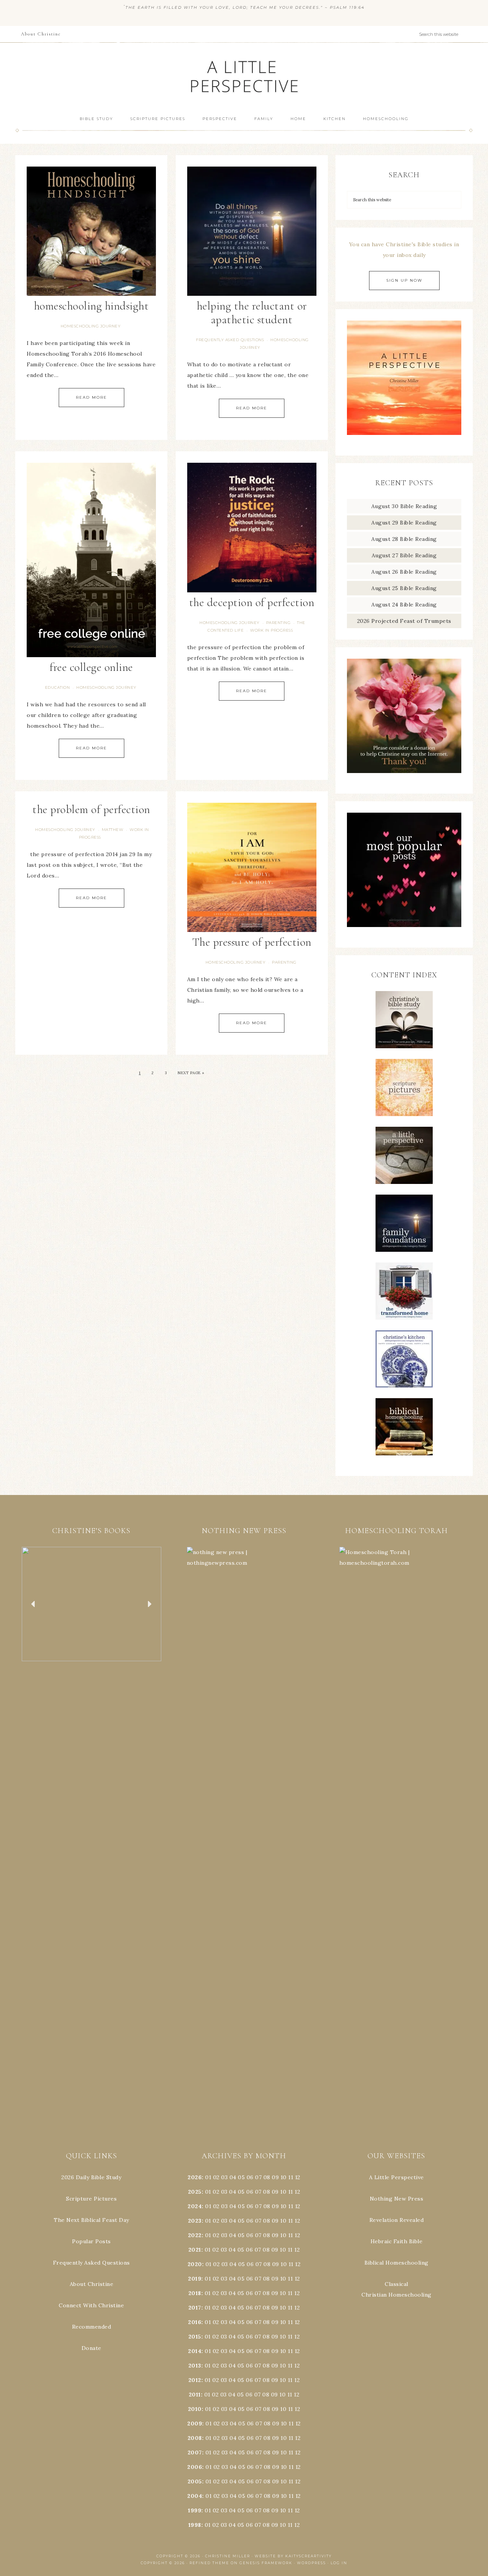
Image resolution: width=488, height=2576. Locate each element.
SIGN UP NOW (404, 280)
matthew (113, 830)
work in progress (271, 630)
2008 (195, 2438)
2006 (195, 2467)
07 (258, 2177)
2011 (195, 2395)
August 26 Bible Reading (404, 572)
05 (241, 2177)
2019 (195, 2279)
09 (275, 2192)
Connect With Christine (91, 2305)
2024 (195, 2206)
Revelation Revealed (397, 2220)
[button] (91, 1604)
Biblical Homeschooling (396, 2263)
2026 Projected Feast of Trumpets (404, 621)
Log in (339, 2563)
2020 (195, 2264)
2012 (195, 2380)
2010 (195, 2409)
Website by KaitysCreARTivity (293, 2556)
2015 (195, 2337)
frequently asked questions (230, 340)
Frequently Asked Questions (91, 2263)
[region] (91, 1604)
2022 (195, 2235)
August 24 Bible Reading (404, 605)
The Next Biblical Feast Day (91, 2220)
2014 (195, 2351)
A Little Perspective (244, 76)
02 (216, 2177)
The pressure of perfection (252, 942)
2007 (195, 2452)
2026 (195, 2177)
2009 (195, 2424)
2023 (195, 2221)
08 (267, 2177)
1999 (195, 2510)
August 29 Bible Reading (404, 523)
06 (250, 2177)
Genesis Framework (266, 2563)
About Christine (92, 2284)
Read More (91, 397)
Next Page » (191, 1073)
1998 (195, 2525)
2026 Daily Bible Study (91, 2177)
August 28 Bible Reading (404, 539)
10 (283, 2192)
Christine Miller (228, 2556)
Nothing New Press (397, 2199)
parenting (279, 623)
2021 (195, 2250)
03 (224, 2177)
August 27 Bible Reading (404, 555)
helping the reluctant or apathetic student (252, 313)
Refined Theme (209, 2563)
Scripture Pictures (91, 2199)
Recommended (92, 2327)
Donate (91, 2348)
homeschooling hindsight (91, 306)
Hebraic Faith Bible (397, 2241)
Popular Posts (91, 2241)
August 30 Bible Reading (404, 506)
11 (291, 2192)
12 (297, 2192)
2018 (195, 2293)
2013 (195, 2366)
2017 (195, 2308)
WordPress (311, 2563)
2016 (195, 2322)
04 (233, 2177)
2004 (195, 2496)
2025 (195, 2192)
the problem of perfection (91, 809)
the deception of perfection (252, 602)
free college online (91, 667)
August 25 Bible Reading (404, 588)
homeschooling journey (91, 326)
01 (208, 2177)
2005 (195, 2481)
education (58, 687)
